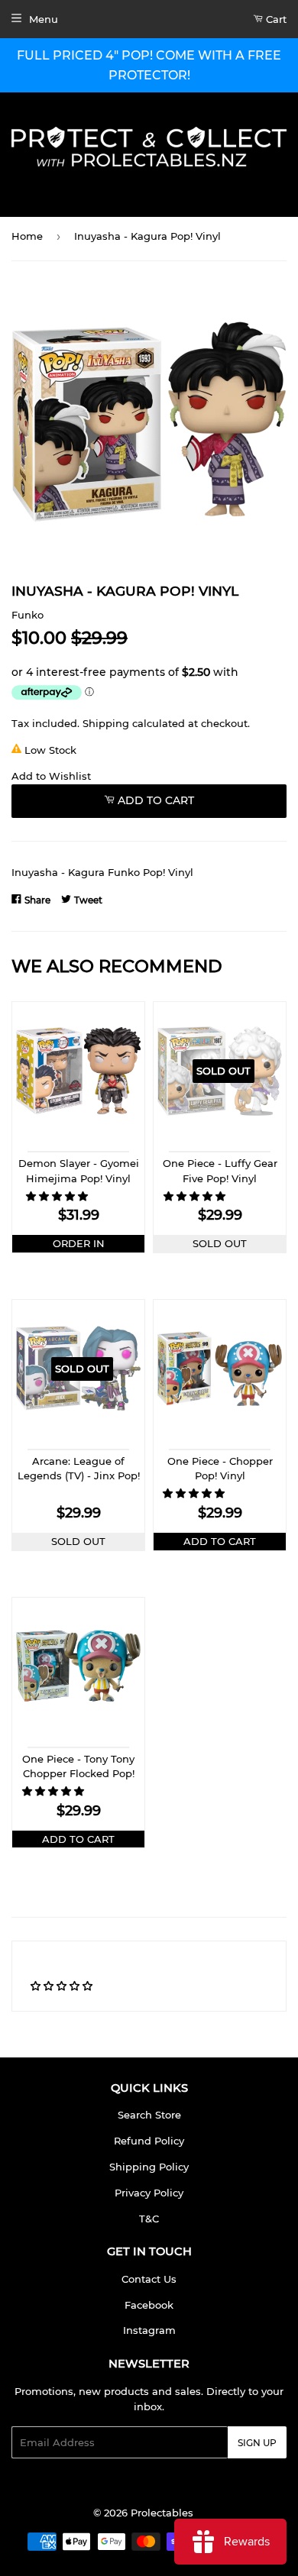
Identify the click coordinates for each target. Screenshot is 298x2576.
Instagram (149, 2330)
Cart (275, 19)
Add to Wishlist (51, 776)
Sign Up (257, 2443)
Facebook (149, 2305)
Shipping (106, 723)
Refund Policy (149, 2141)
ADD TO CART (220, 1541)
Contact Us (149, 2279)
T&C (149, 2219)
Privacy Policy (149, 2193)
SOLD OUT (220, 1243)
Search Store (149, 2115)
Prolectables (162, 2513)
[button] (58, 1196)
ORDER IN (79, 1243)
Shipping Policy (149, 2167)
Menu (44, 19)
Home (27, 236)
